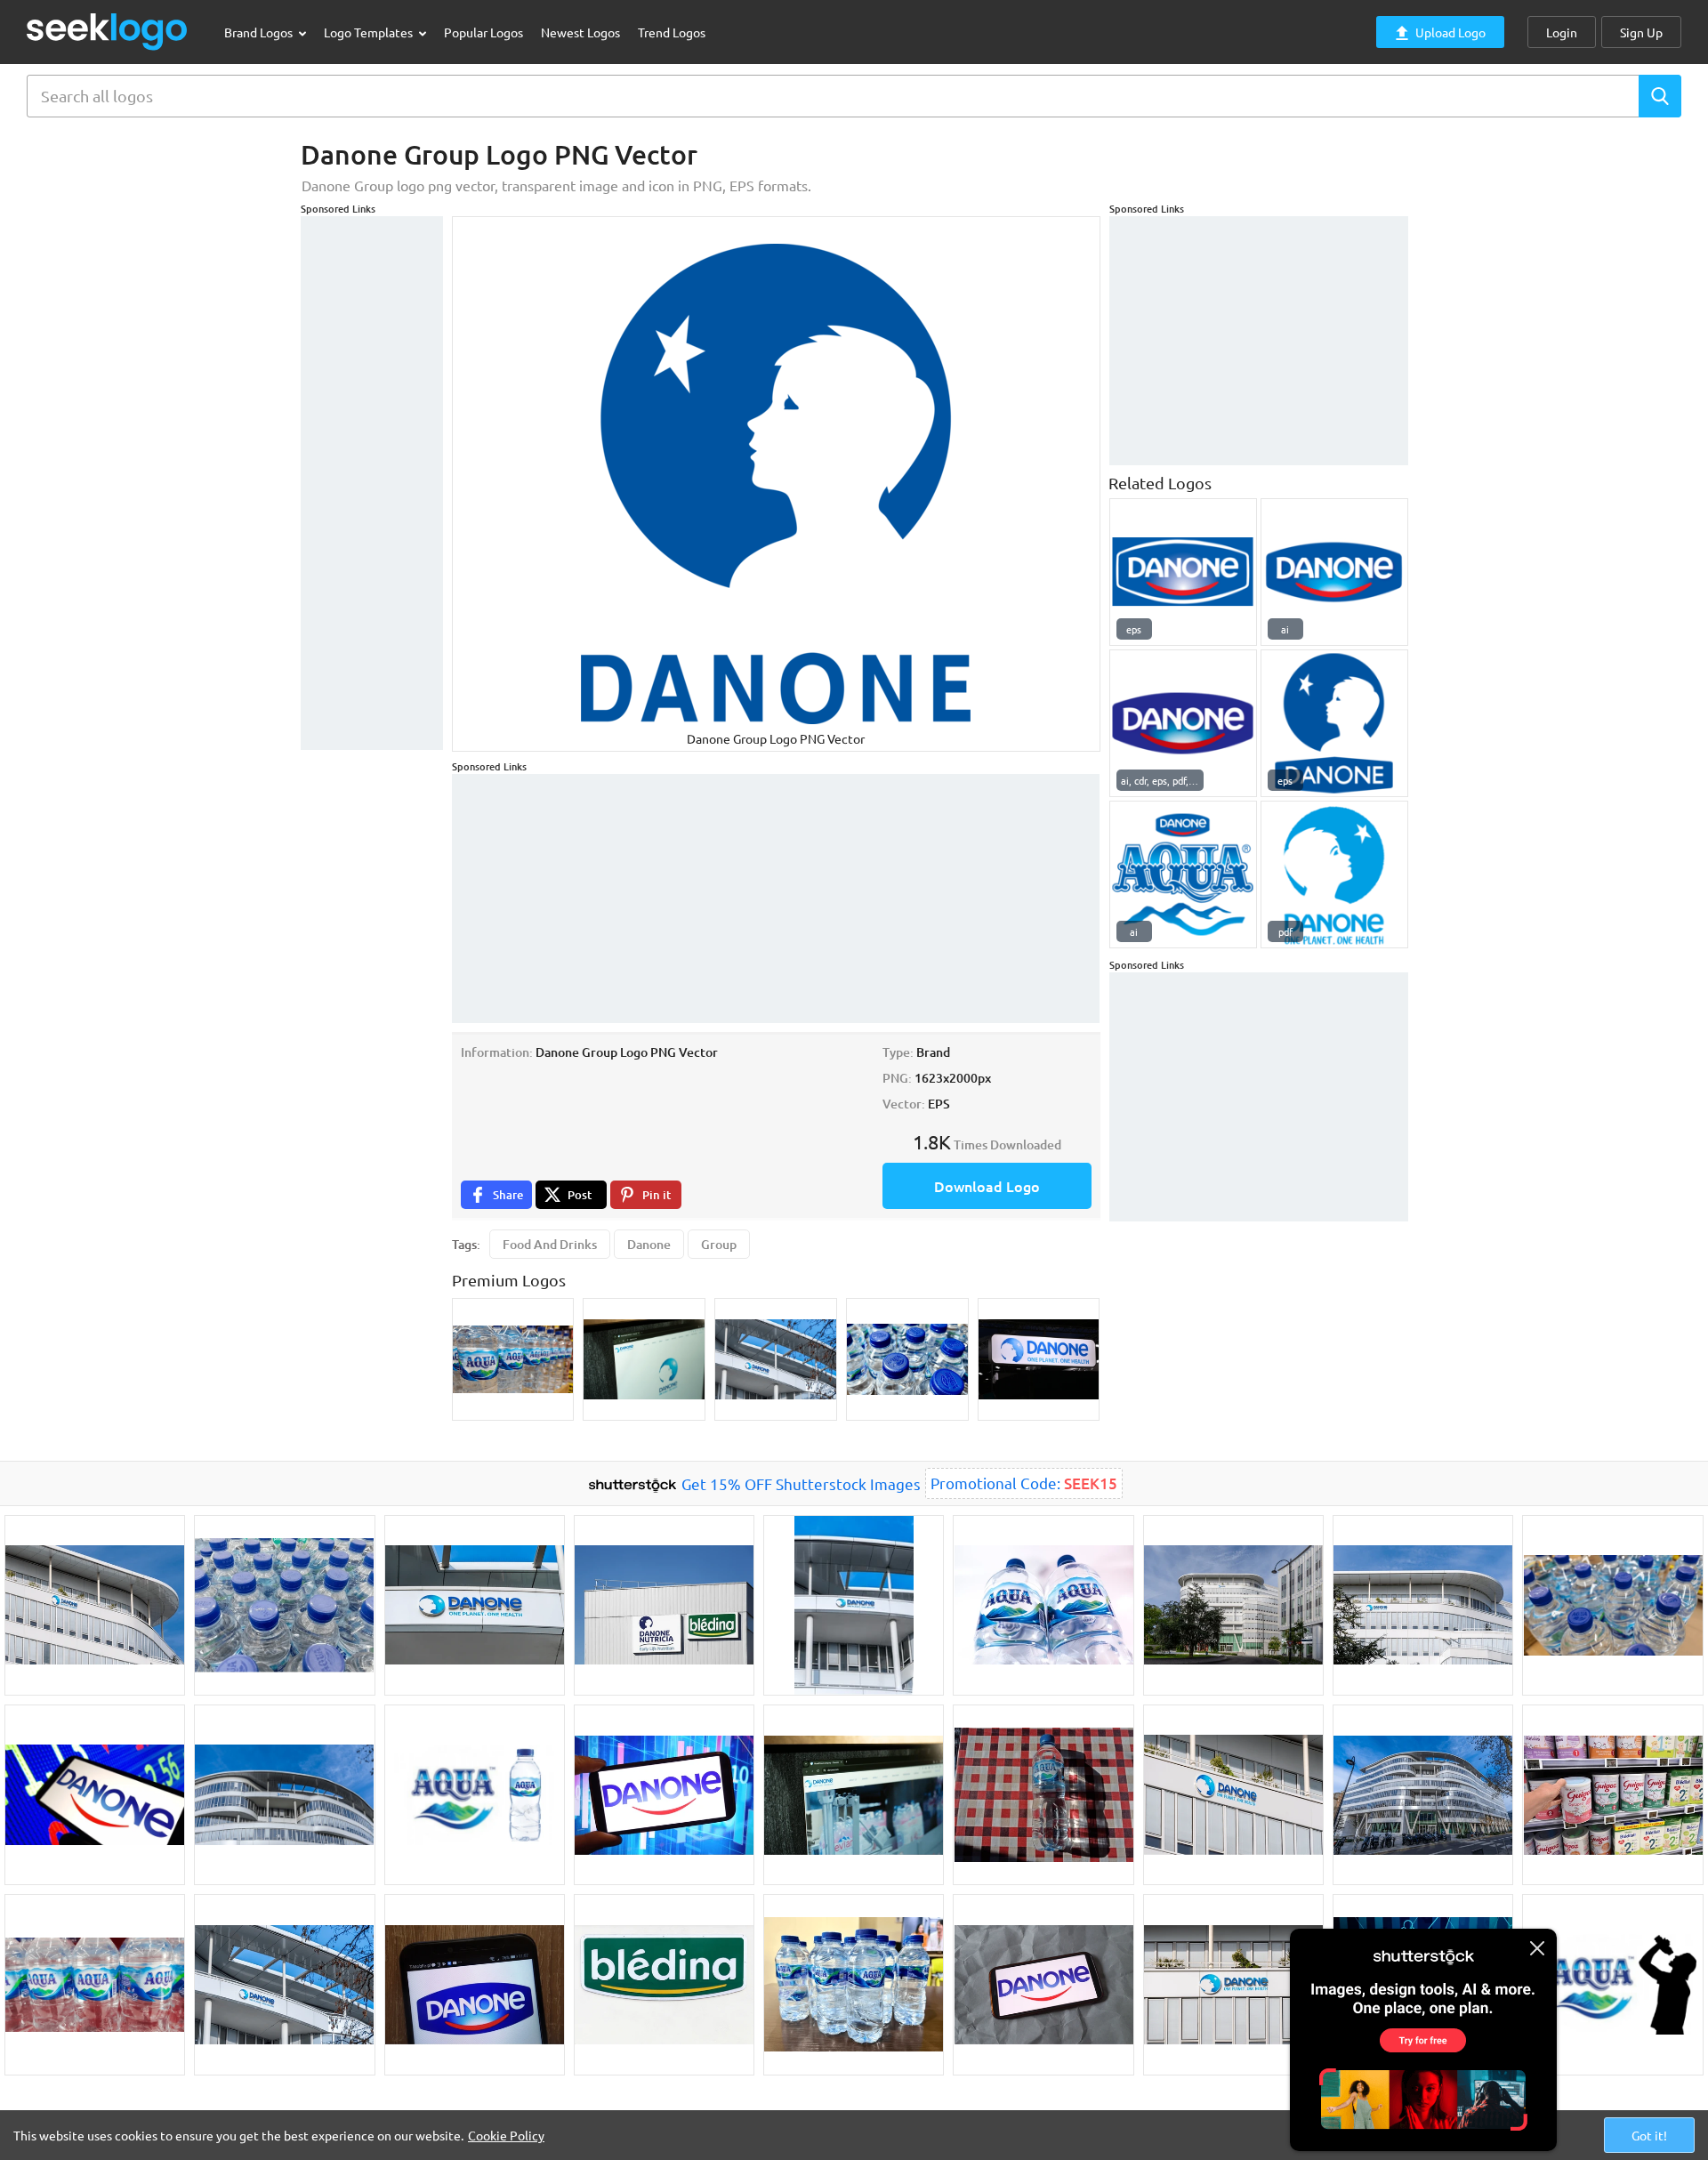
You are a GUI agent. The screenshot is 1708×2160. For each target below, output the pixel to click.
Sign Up (1641, 32)
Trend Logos (672, 32)
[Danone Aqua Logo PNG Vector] (1183, 874)
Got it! (1649, 2135)
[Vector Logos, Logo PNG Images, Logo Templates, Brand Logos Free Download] (108, 32)
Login (1562, 32)
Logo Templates (370, 32)
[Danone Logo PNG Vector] (1183, 572)
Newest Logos (580, 32)
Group (719, 1244)
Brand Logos (260, 32)
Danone (649, 1244)
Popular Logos (483, 32)
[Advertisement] (372, 483)
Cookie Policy (506, 2135)
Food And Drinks (550, 1244)
